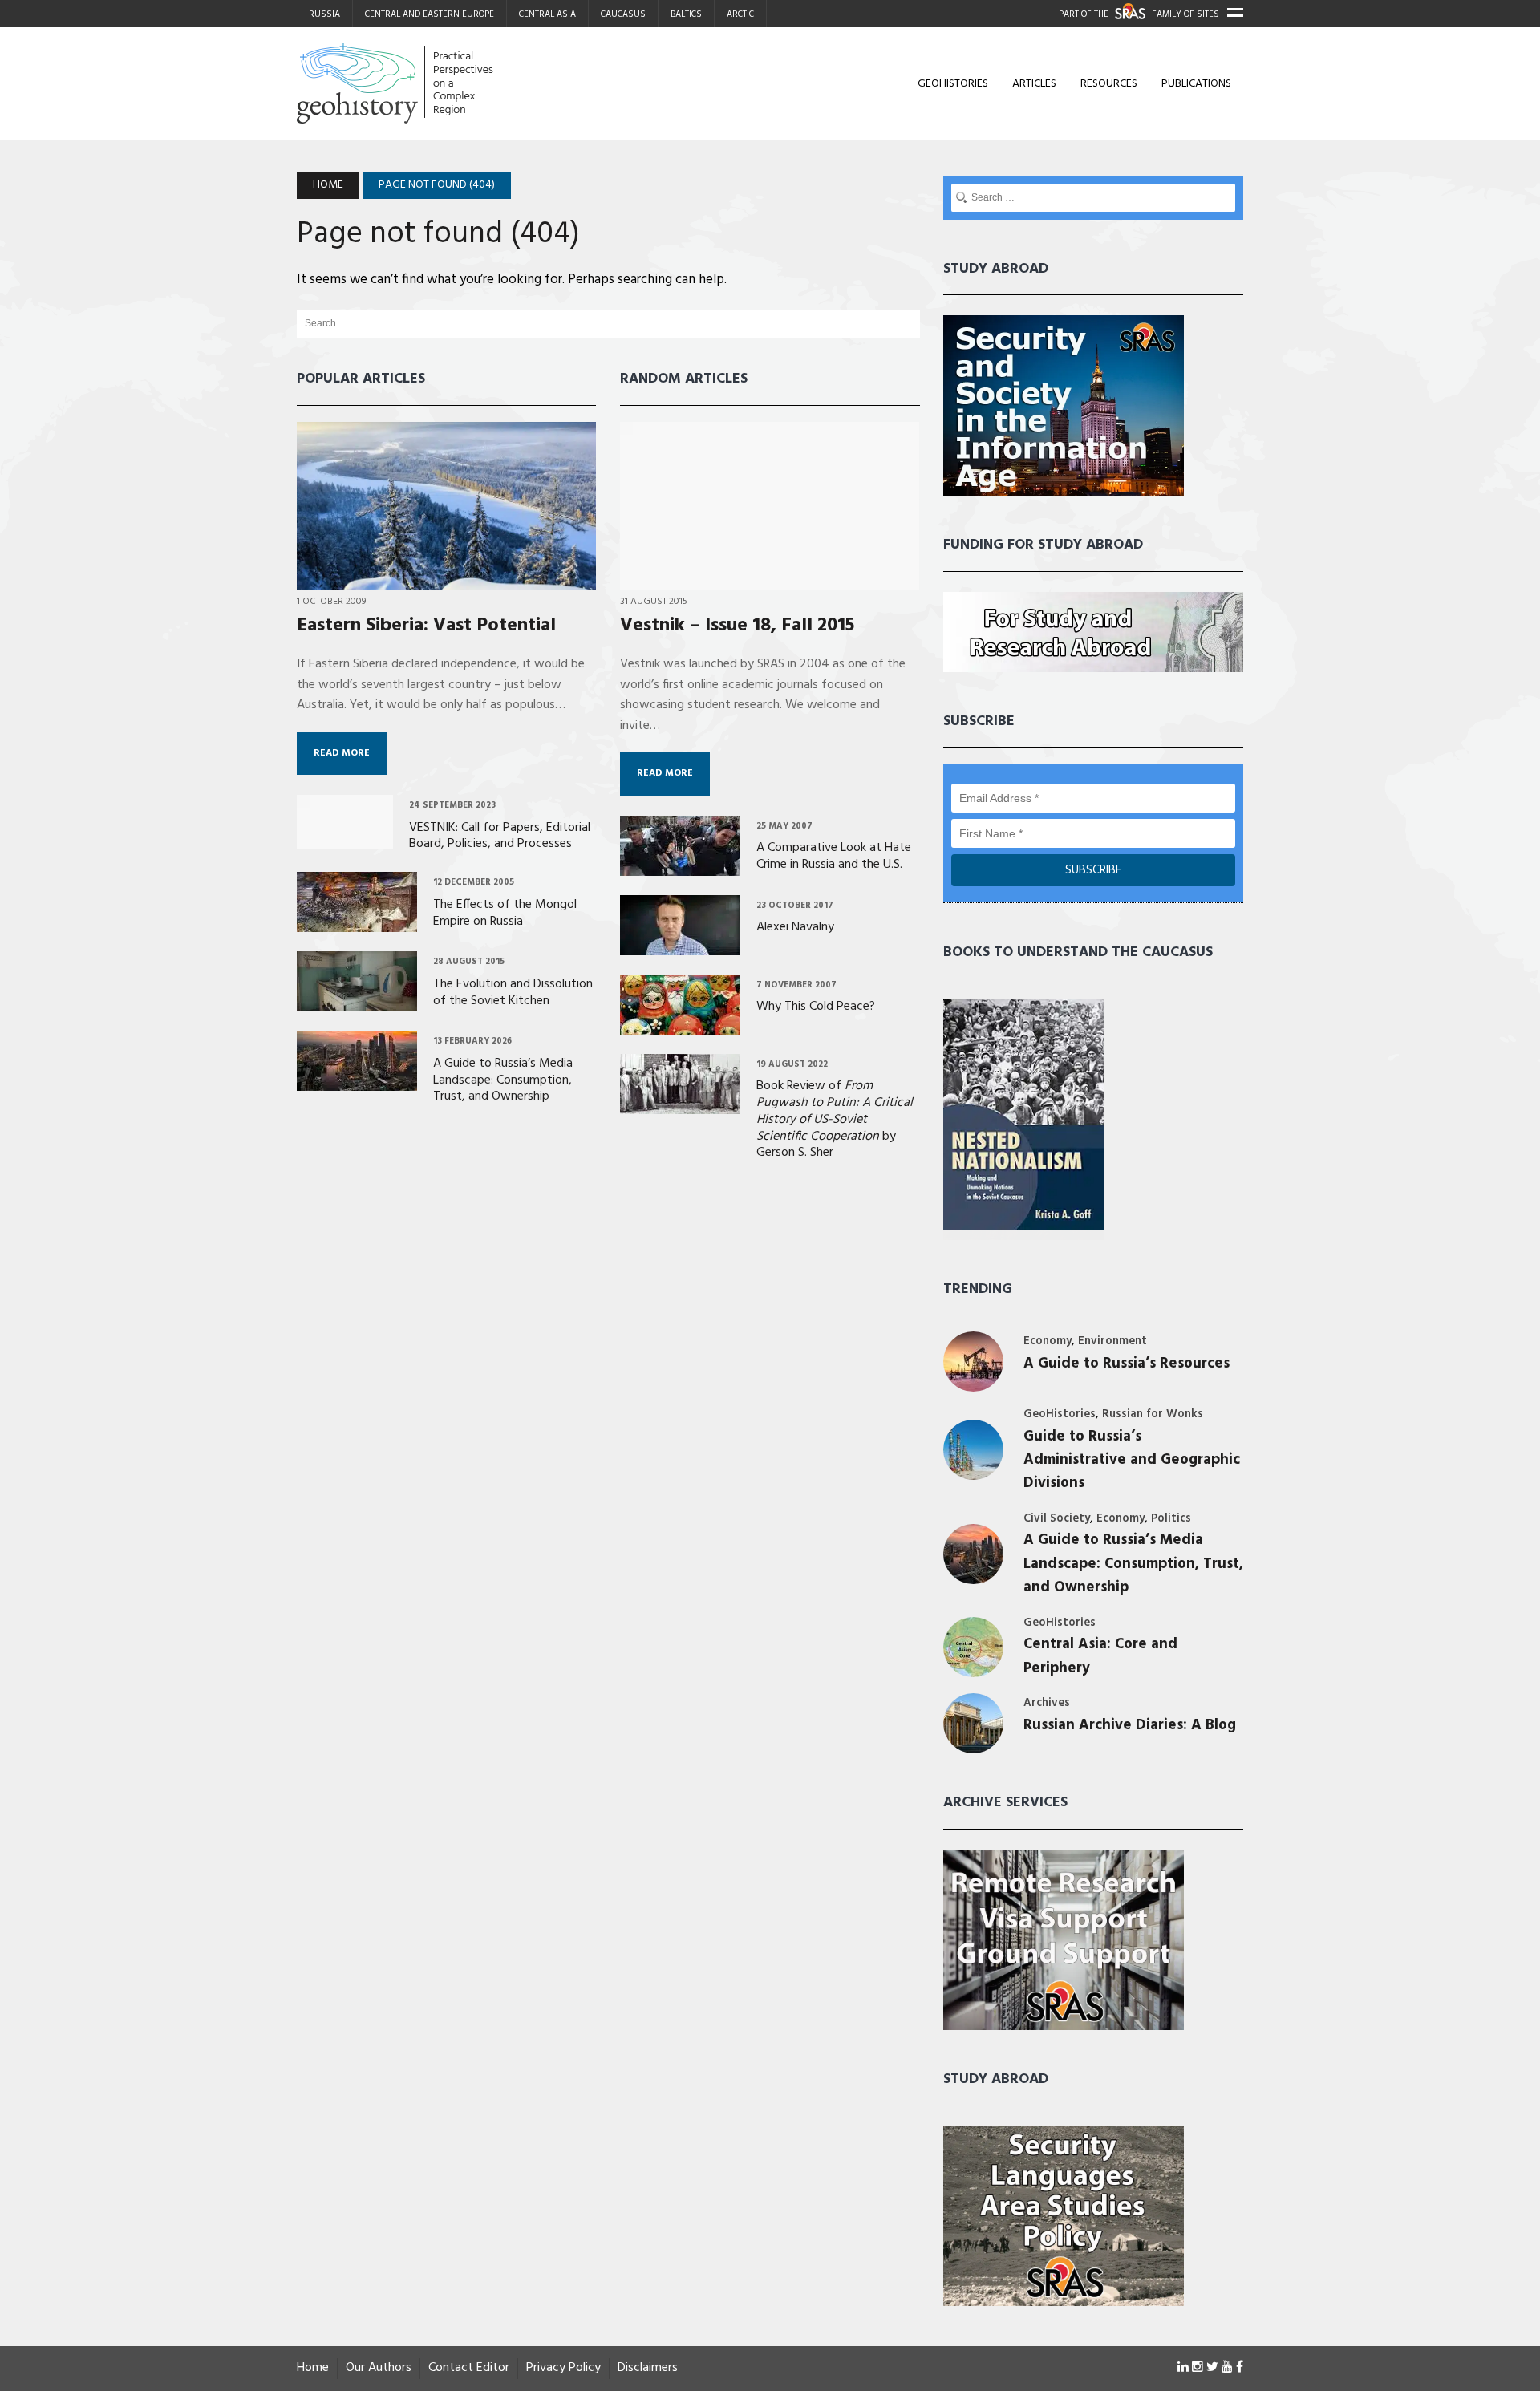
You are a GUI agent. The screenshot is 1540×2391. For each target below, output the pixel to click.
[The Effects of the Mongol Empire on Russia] (357, 922)
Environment (1112, 1341)
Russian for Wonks (1153, 1414)
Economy (1048, 1341)
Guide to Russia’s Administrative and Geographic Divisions (1132, 1461)
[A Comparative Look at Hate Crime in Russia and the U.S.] (680, 865)
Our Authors (379, 2368)
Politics (1171, 1519)
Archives (1047, 1703)
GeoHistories (953, 84)
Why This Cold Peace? (816, 1007)
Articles (1034, 84)
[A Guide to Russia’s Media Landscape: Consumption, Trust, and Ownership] (357, 1080)
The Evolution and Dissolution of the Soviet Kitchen (513, 993)
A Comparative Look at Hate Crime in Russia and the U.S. (834, 856)
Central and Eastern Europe (430, 14)
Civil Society (1057, 1519)
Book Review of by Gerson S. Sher (835, 1119)
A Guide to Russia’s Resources (1127, 1364)
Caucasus (623, 14)
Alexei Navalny (795, 927)
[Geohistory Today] (447, 83)
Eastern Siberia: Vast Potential (426, 626)
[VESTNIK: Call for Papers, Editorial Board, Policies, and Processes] (345, 837)
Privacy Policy (563, 2368)
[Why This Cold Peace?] (680, 1023)
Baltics (686, 14)
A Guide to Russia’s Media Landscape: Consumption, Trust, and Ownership (503, 1080)
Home (313, 2368)
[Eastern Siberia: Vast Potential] (446, 579)
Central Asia (547, 14)
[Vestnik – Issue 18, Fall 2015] (770, 579)
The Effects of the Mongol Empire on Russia (505, 913)
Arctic (740, 14)
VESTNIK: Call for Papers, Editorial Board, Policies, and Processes (500, 836)
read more (342, 753)
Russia (324, 14)
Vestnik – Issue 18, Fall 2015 (737, 626)
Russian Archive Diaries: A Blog (1130, 1726)
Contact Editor (469, 2368)
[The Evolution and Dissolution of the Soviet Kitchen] (357, 1001)
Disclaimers (648, 2368)
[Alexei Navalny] (680, 944)
